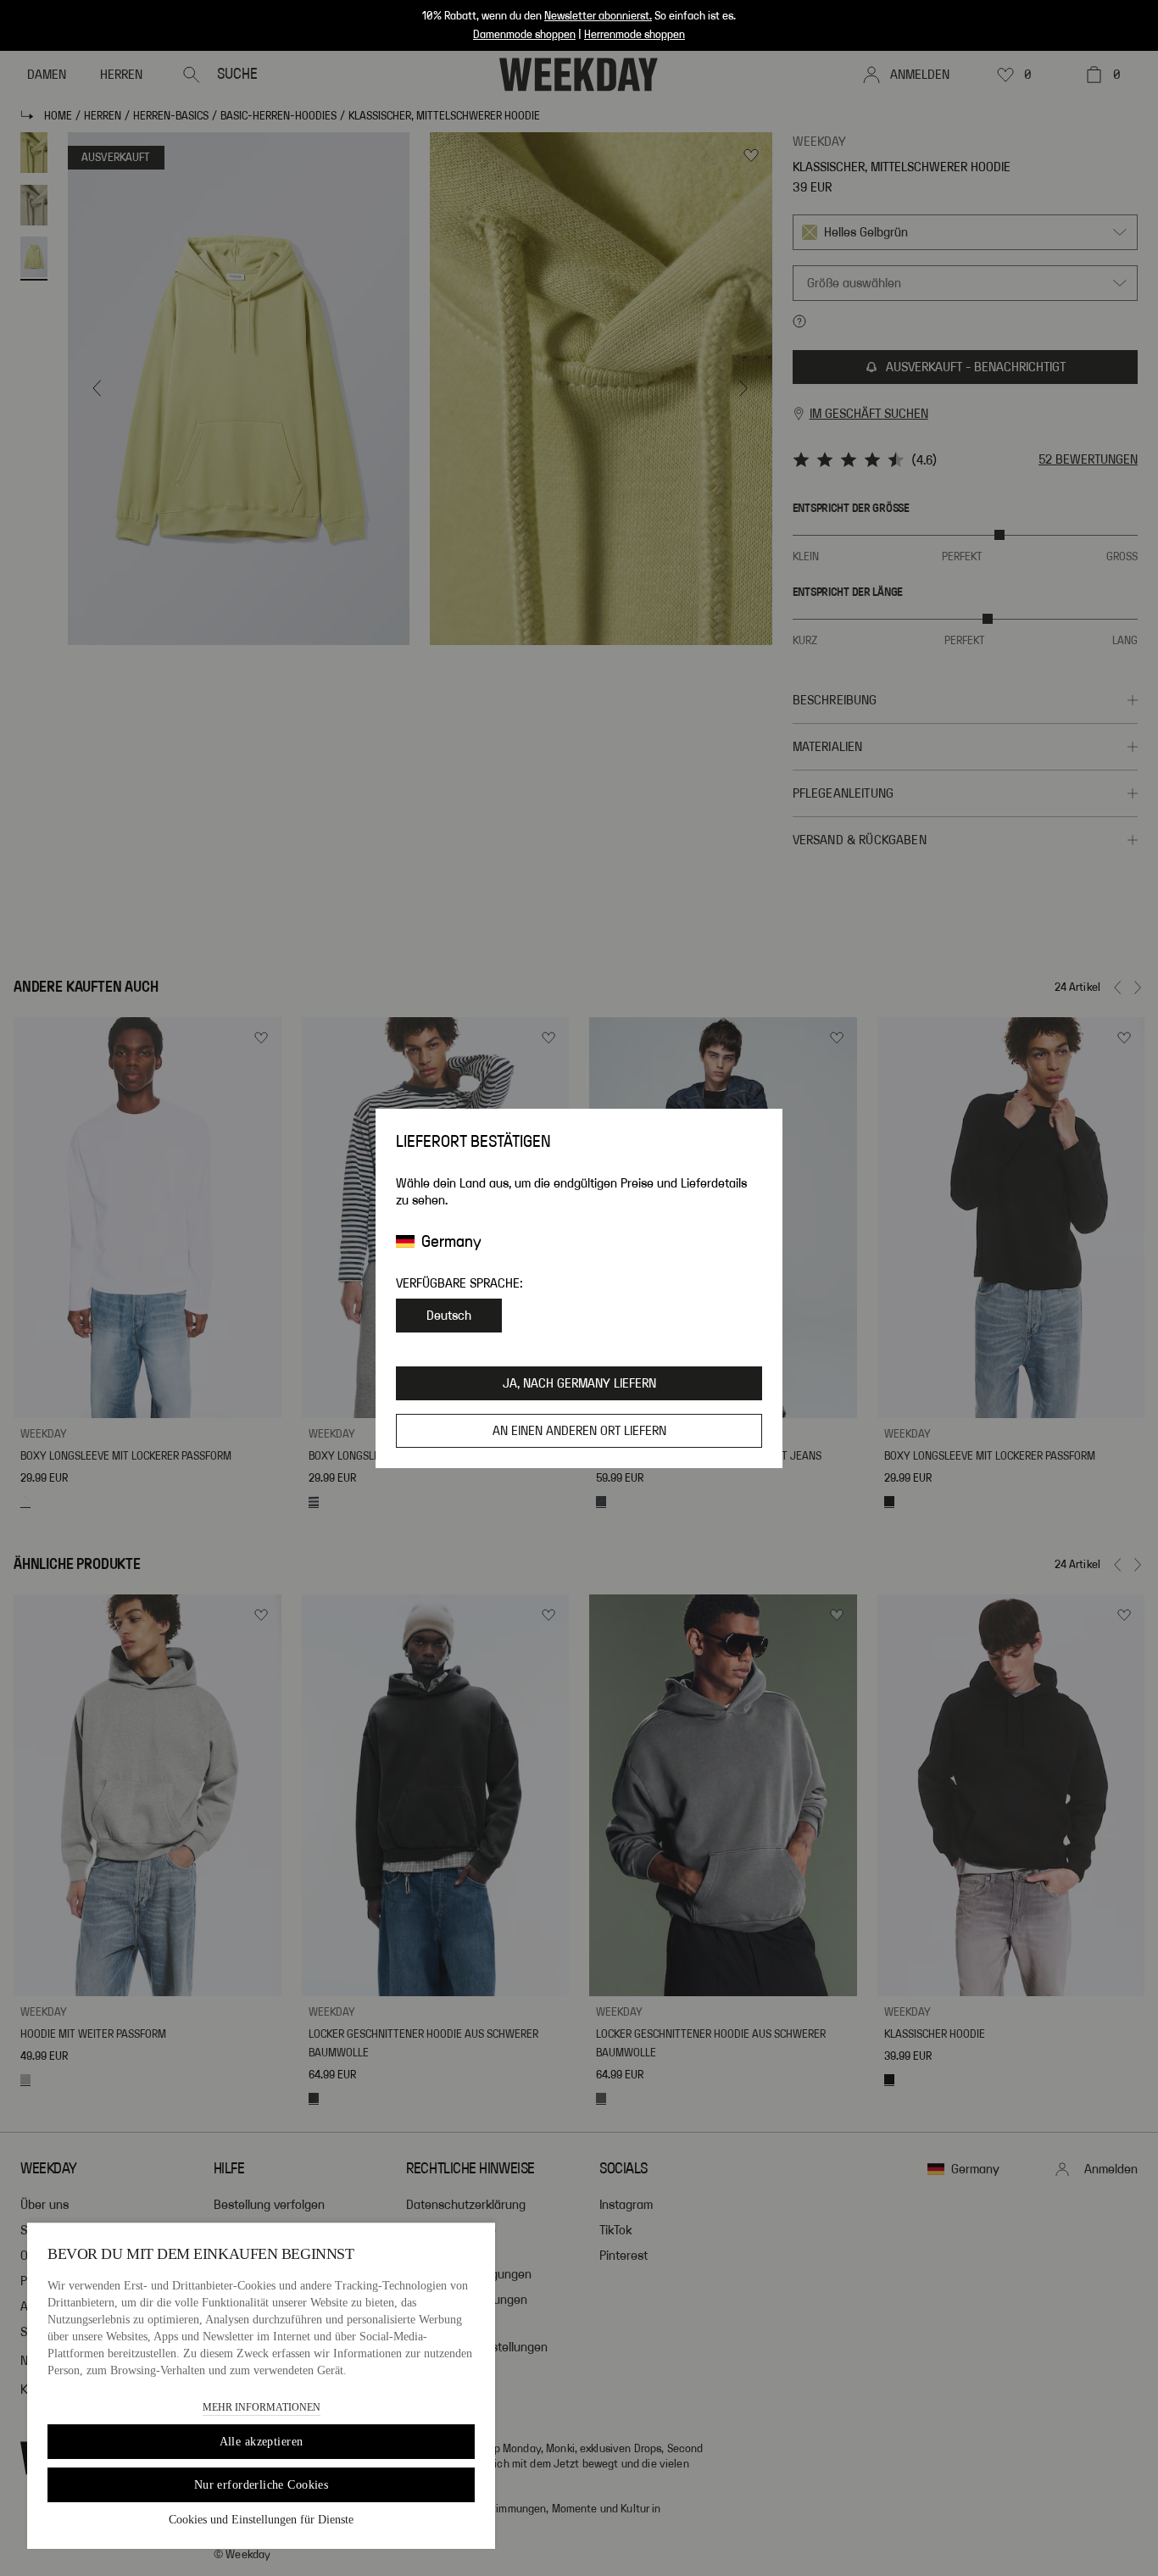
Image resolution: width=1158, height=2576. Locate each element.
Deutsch (449, 1316)
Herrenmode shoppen (635, 35)
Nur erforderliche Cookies (262, 2485)
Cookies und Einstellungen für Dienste (261, 2520)
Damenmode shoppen (524, 35)
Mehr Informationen (262, 2407)
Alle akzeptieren (262, 2442)
